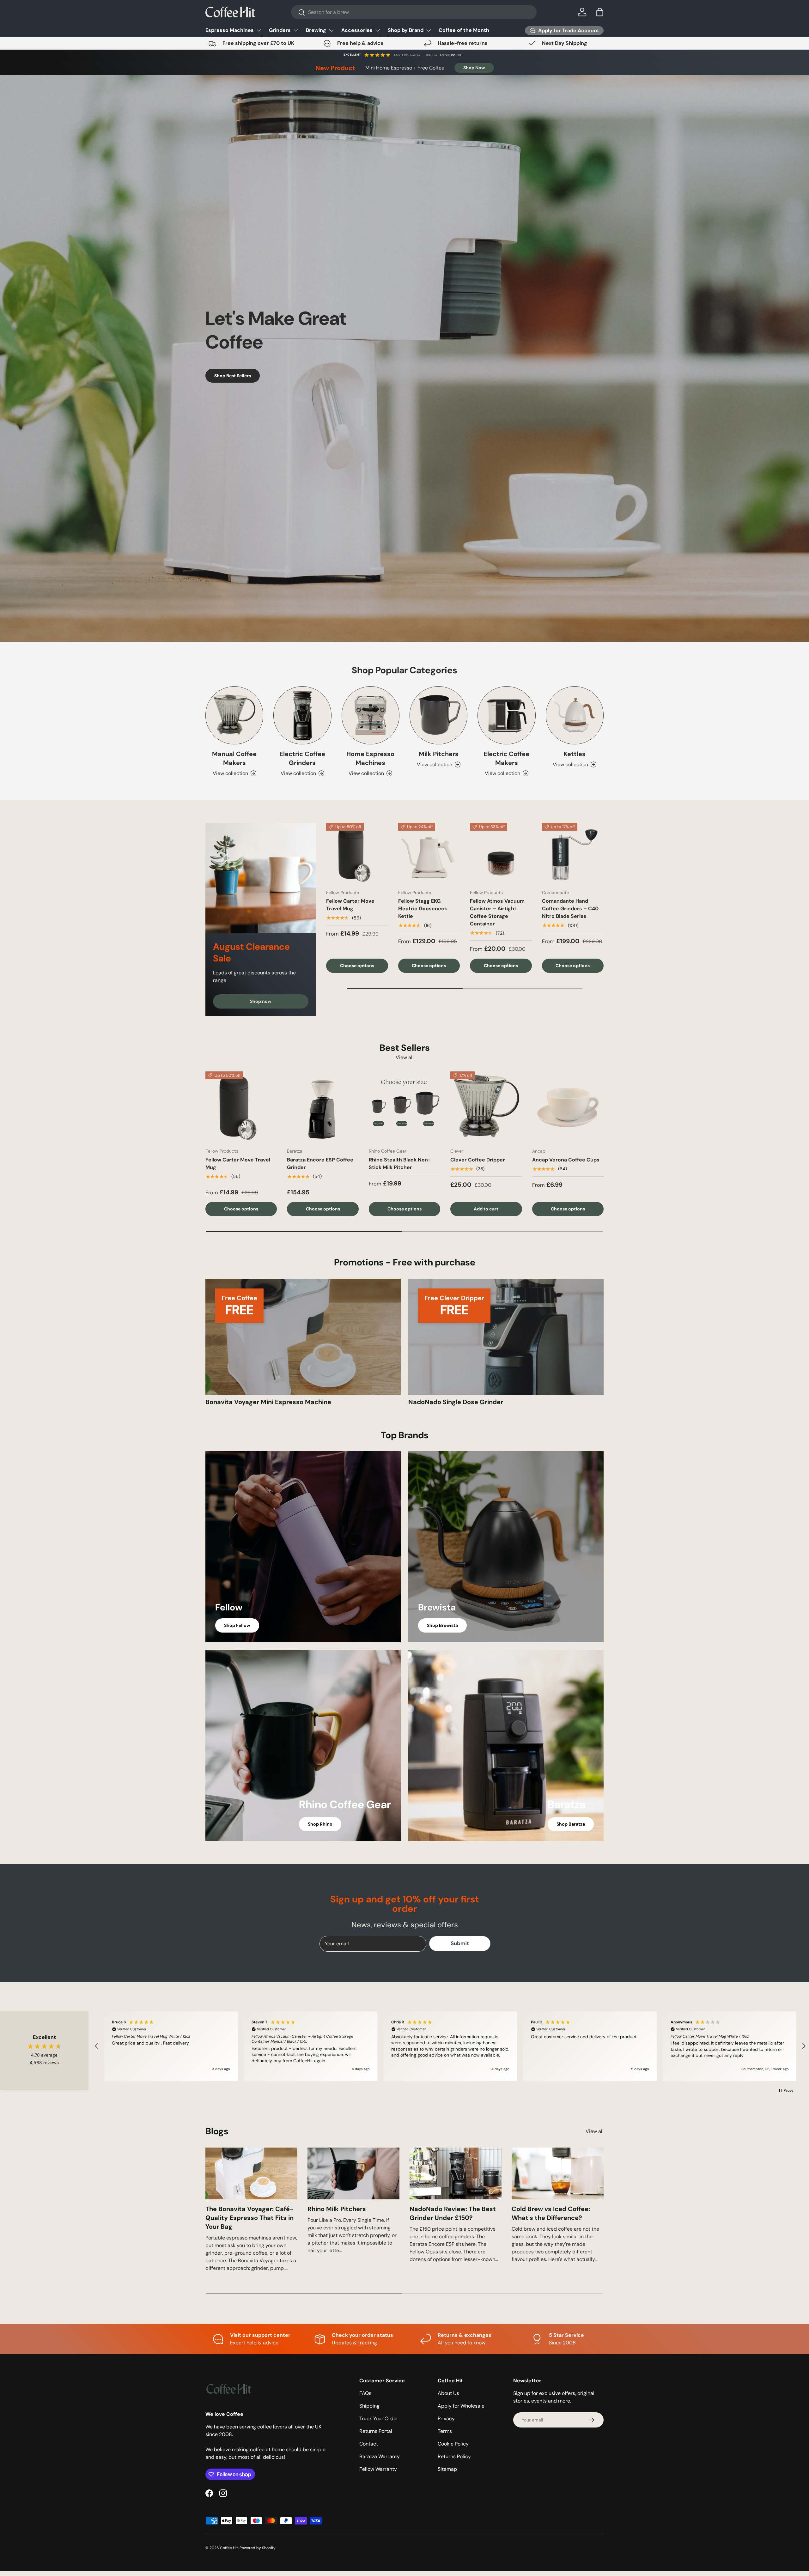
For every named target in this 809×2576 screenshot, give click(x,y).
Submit (343, 1339)
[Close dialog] (520, 1210)
